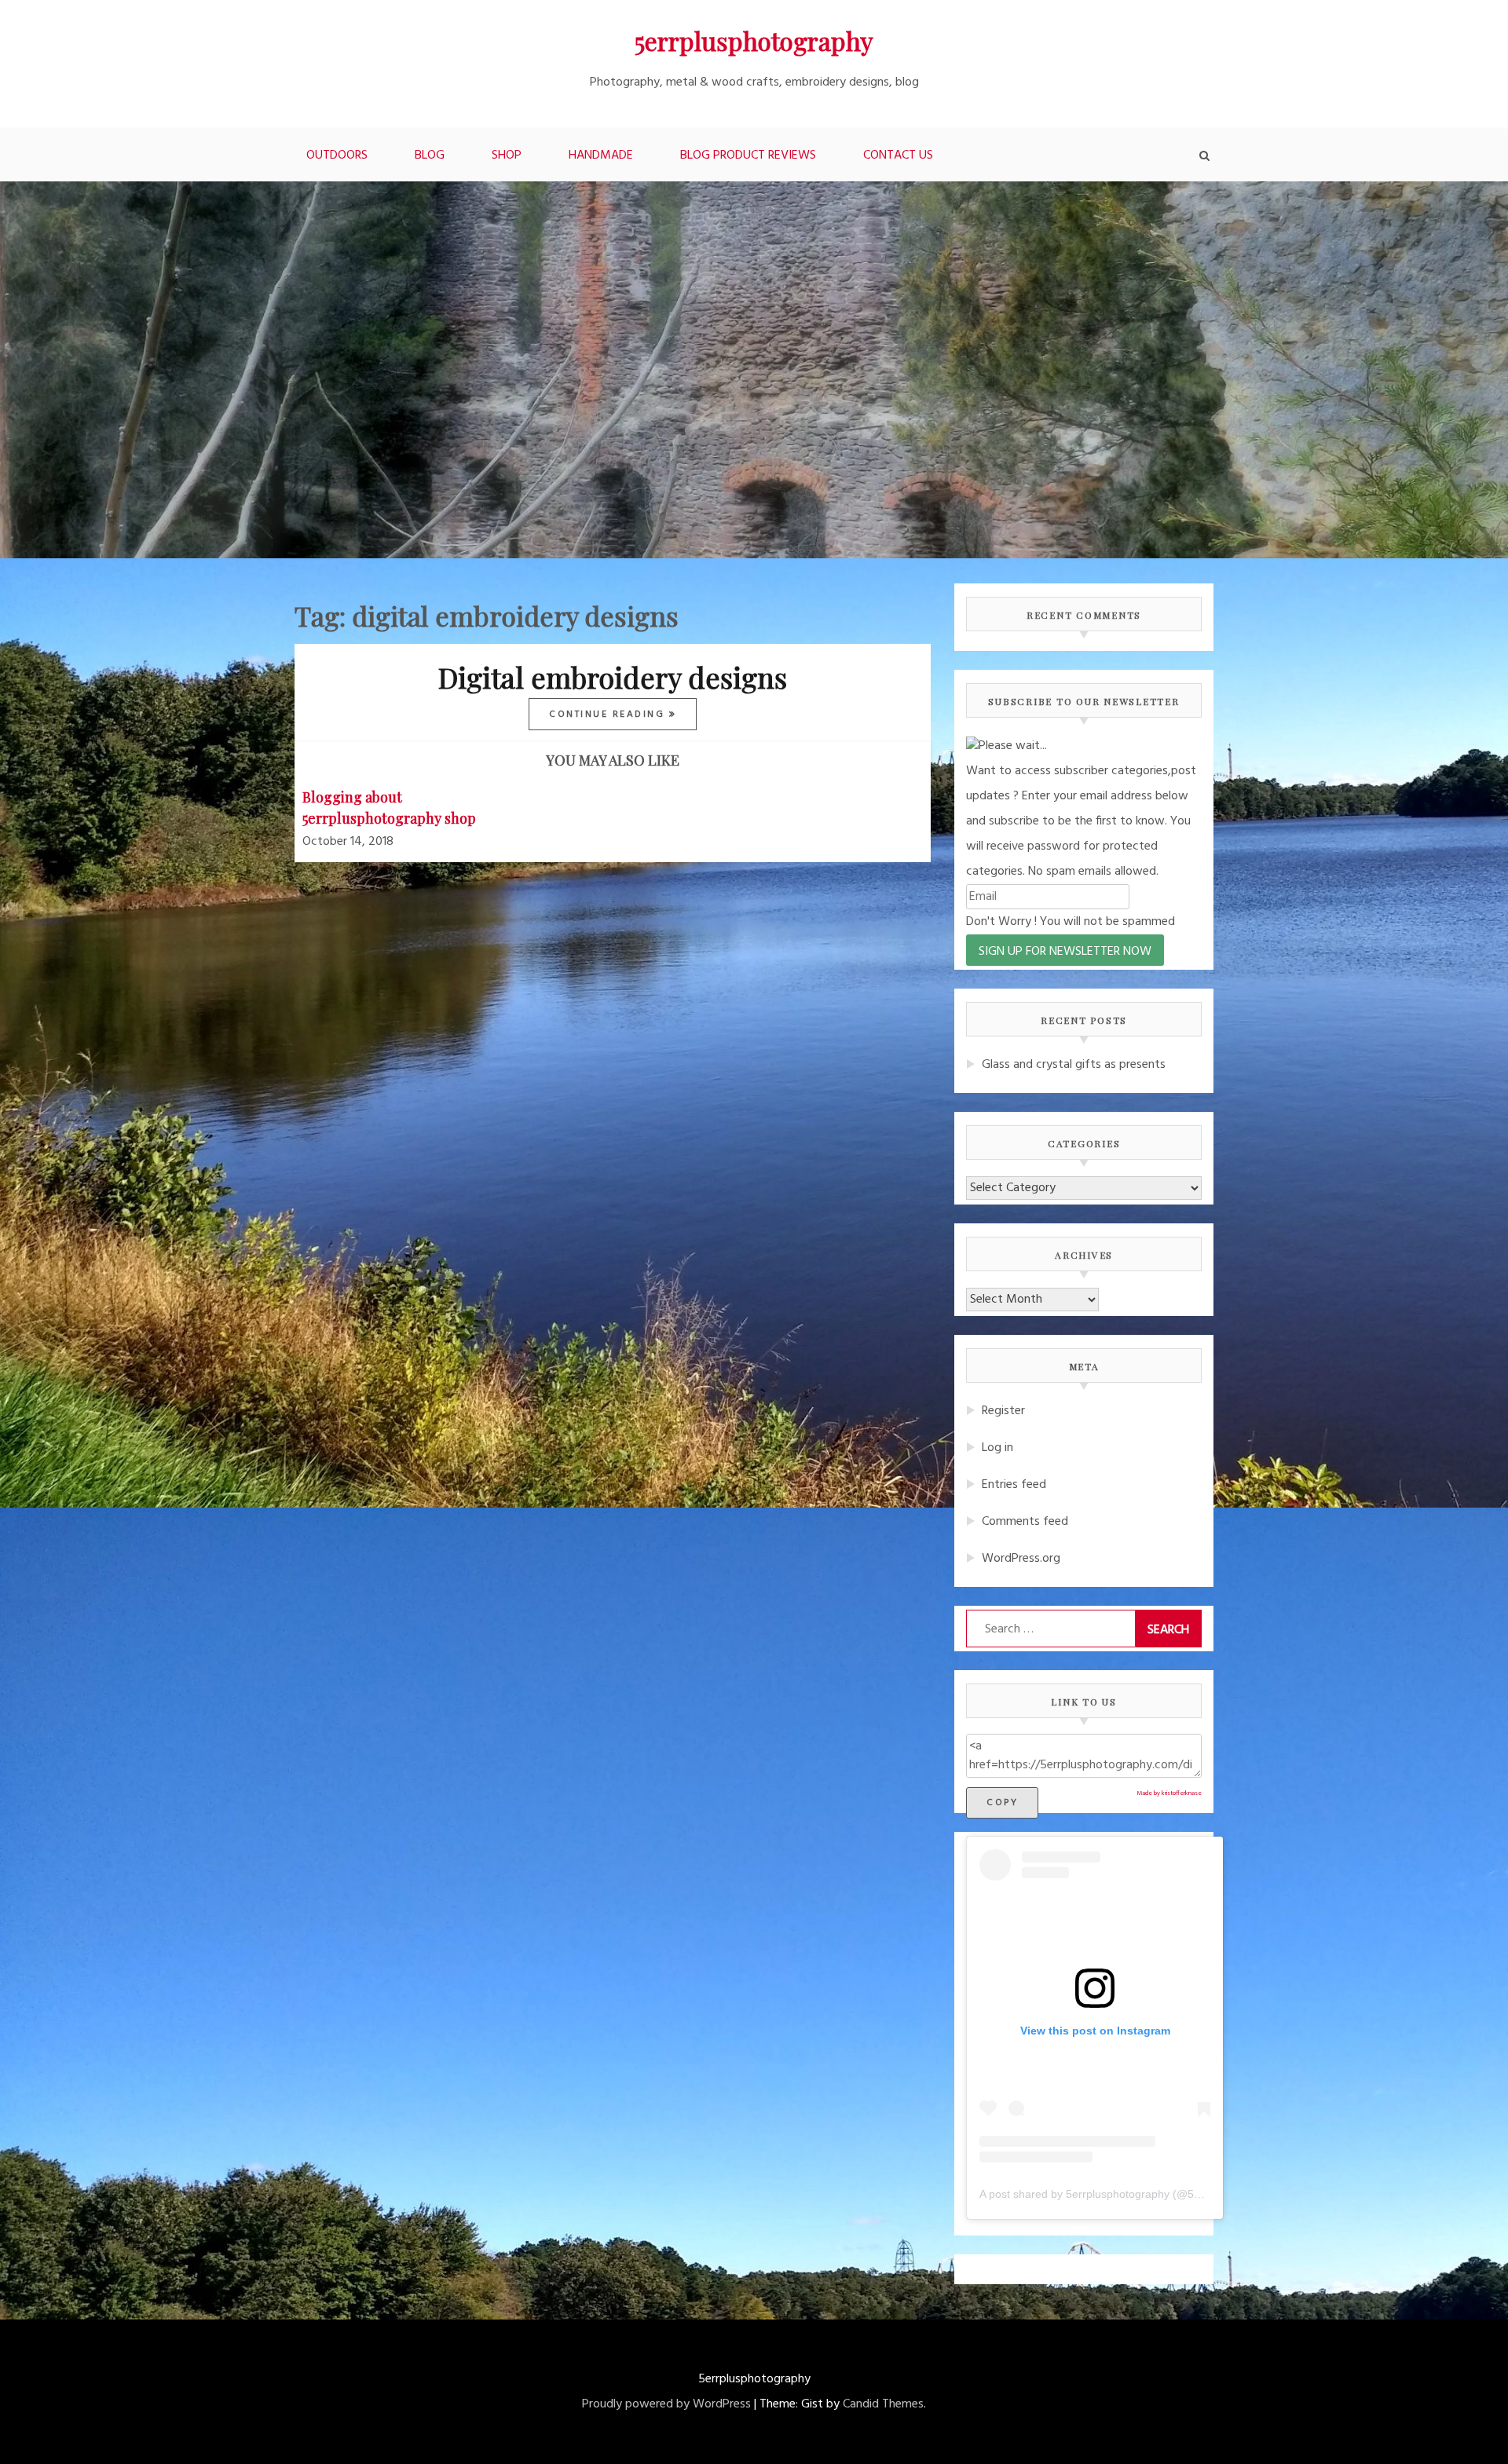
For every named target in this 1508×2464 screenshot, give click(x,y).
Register (1003, 1411)
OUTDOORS (337, 155)
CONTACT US (898, 155)
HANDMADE (601, 155)
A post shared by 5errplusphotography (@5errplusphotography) (1137, 2194)
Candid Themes (883, 2404)
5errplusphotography (754, 40)
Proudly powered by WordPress (666, 2404)
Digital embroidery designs (613, 677)
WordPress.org (1021, 1559)
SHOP (507, 155)
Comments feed (1025, 1522)
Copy (1002, 1803)
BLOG (430, 155)
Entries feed (1014, 1485)
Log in (997, 1448)
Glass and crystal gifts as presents (1074, 1065)
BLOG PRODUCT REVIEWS (748, 155)
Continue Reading (609, 715)
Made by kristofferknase (1169, 1793)
